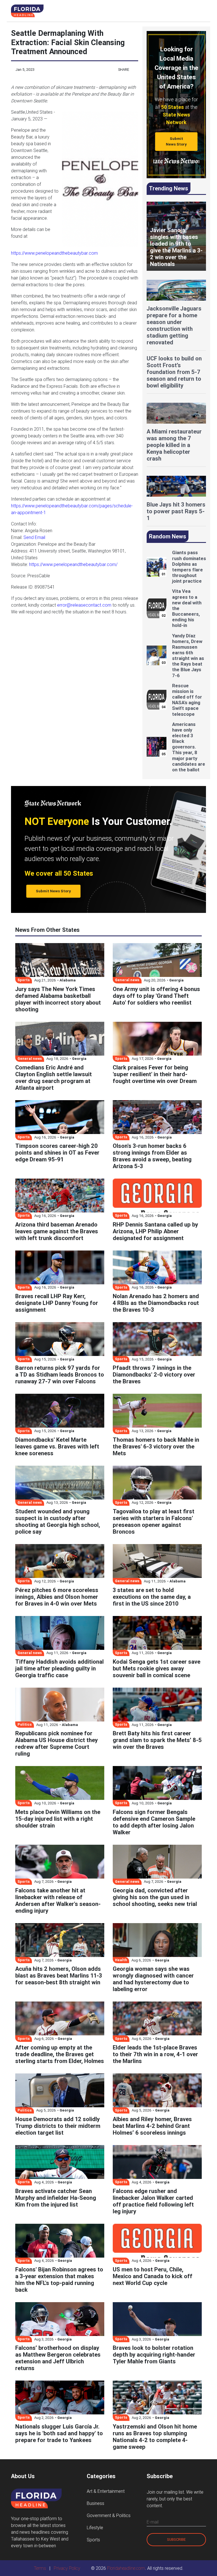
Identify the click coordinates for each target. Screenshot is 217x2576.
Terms (40, 2568)
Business (96, 2503)
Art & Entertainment (106, 2491)
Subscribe (176, 2539)
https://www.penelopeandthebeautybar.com (54, 253)
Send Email (34, 537)
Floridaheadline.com (126, 2568)
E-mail (153, 2522)
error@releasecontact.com (84, 605)
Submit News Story (176, 141)
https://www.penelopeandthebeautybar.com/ (73, 564)
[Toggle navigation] (201, 11)
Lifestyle (95, 2527)
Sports (93, 2540)
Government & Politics (109, 2515)
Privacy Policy (67, 2568)
